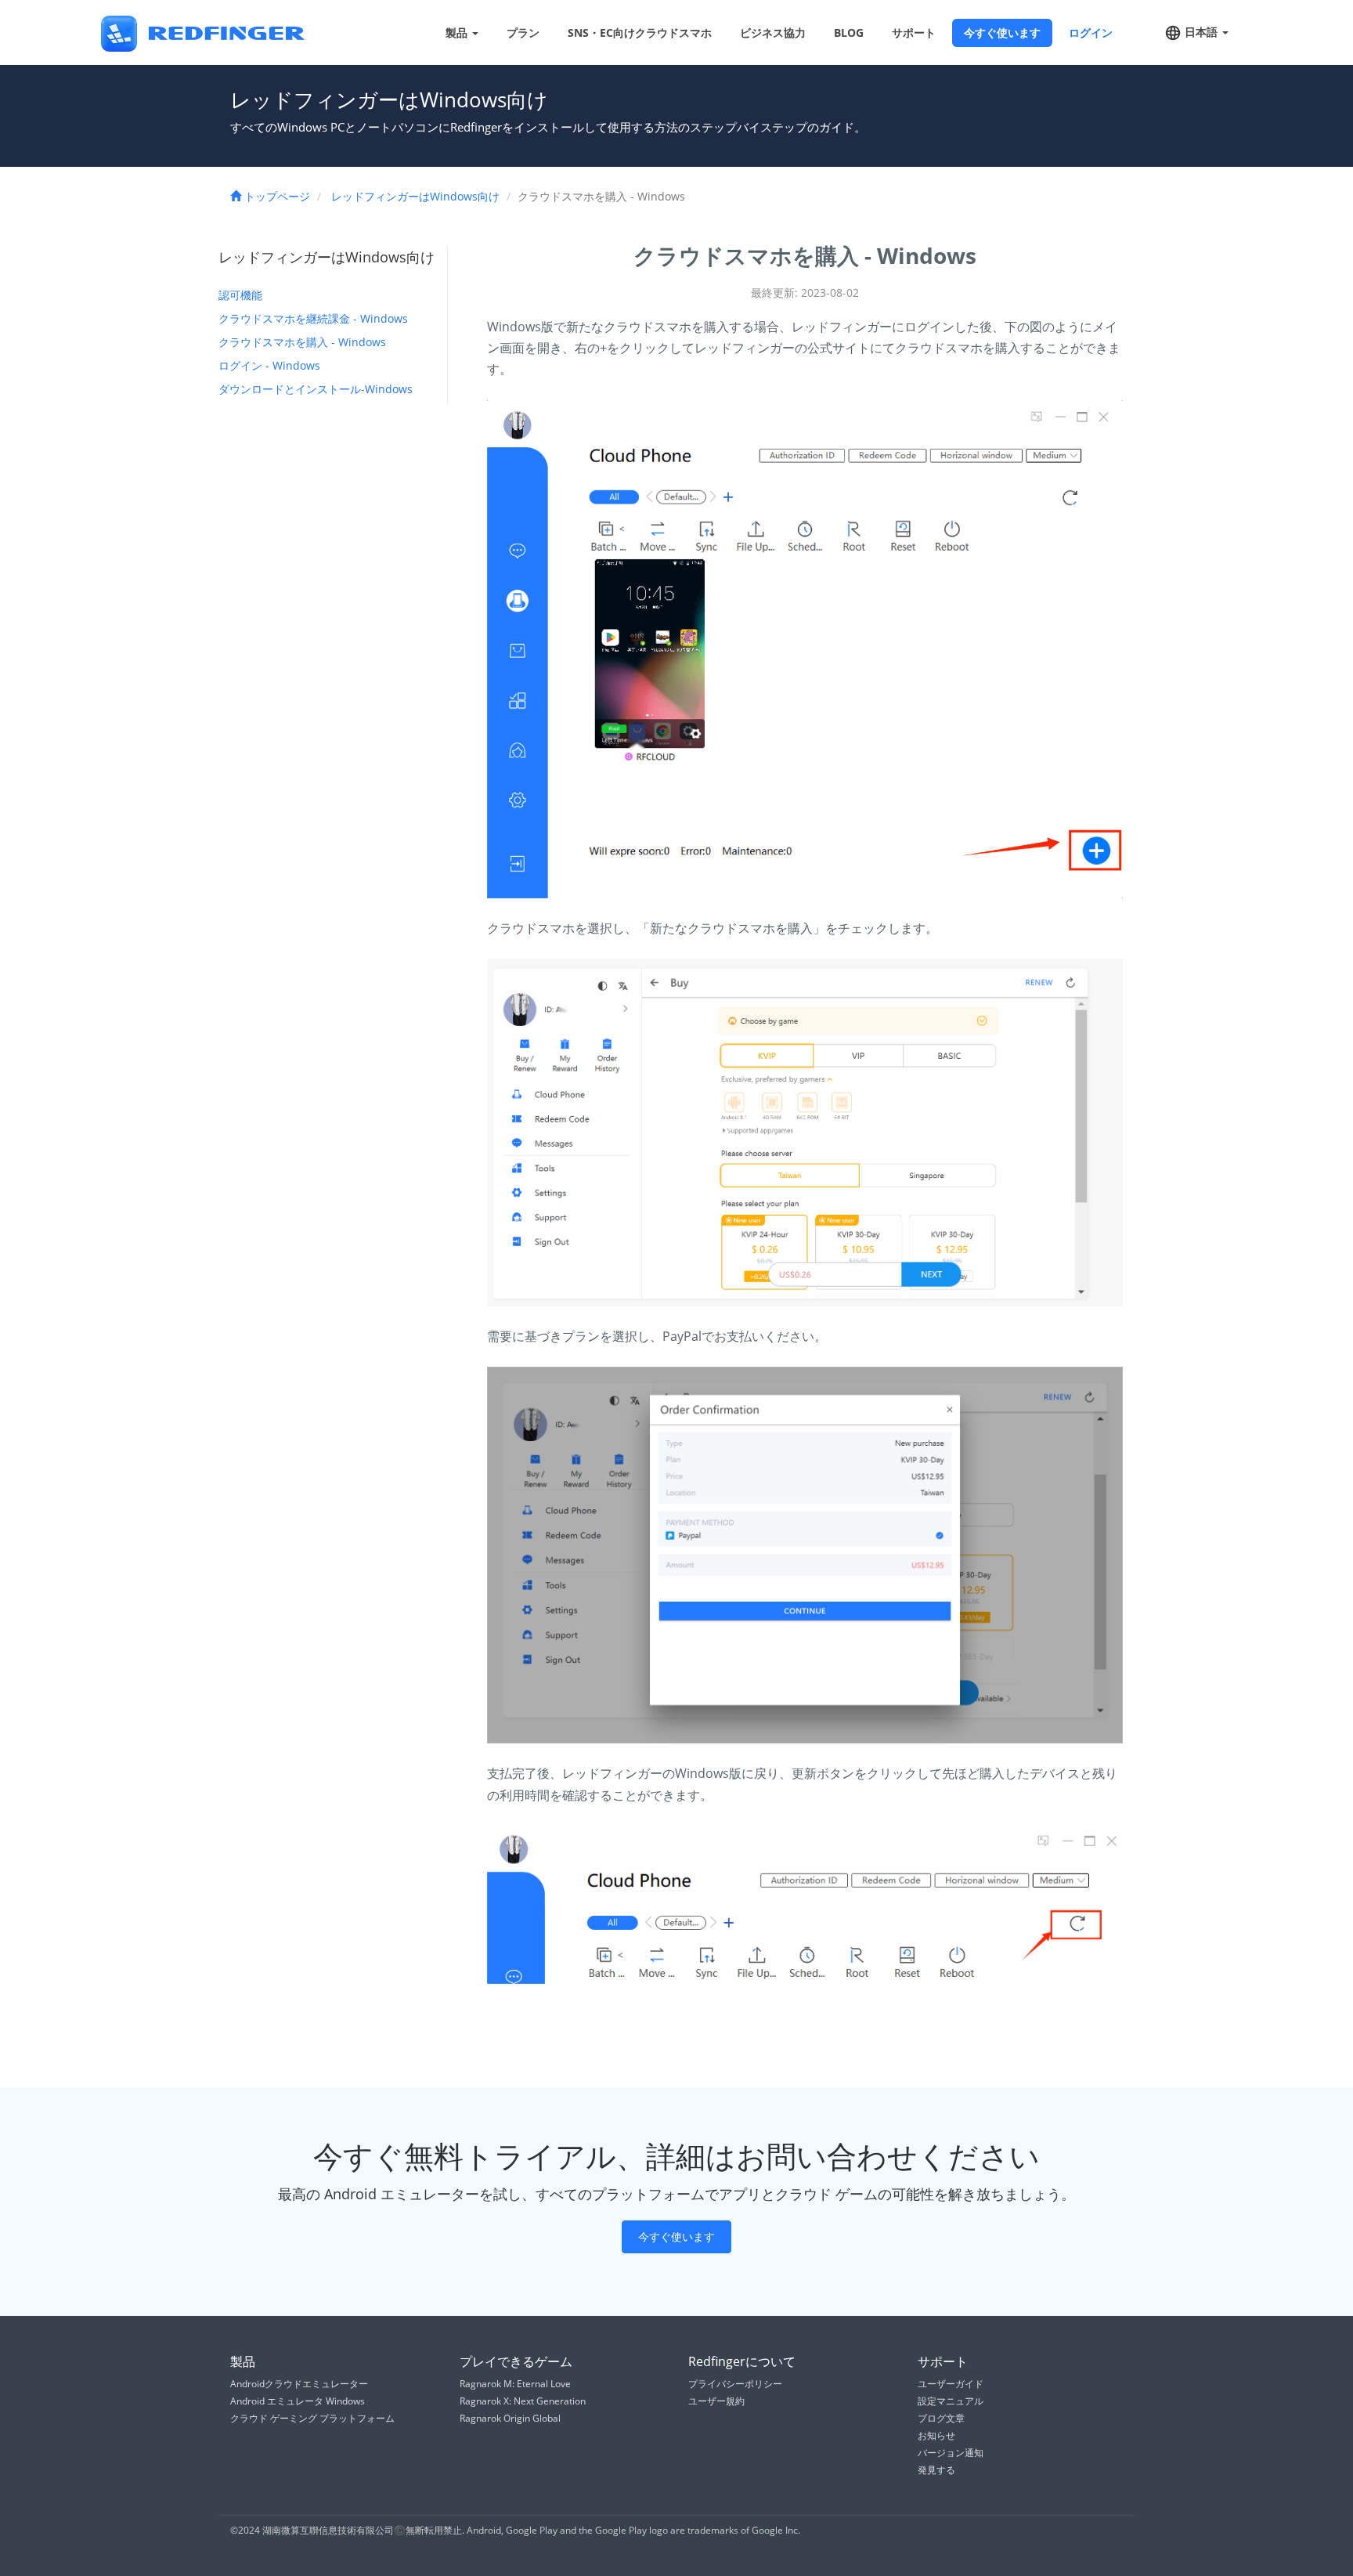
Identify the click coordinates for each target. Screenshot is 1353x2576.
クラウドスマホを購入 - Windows (302, 342)
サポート (914, 33)
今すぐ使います (1002, 33)
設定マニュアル (951, 2401)
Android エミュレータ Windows (298, 2401)
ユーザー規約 (716, 2401)
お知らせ (936, 2435)
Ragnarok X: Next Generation (523, 2401)
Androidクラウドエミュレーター (299, 2384)
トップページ (276, 196)
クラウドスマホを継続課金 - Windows (313, 318)
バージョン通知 (951, 2453)
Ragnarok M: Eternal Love (515, 2384)
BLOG (849, 33)
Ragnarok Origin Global (510, 2418)
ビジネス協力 (773, 33)
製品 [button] (458, 33)
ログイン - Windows (269, 365)
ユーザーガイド (951, 2384)
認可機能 (240, 295)
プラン (523, 33)
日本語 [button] (1201, 32)
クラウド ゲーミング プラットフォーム (312, 2418)
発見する (936, 2470)
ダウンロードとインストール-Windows (316, 389)
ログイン (1091, 33)
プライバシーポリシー (735, 2384)
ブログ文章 (941, 2418)
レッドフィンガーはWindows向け (415, 196)
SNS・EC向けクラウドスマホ (640, 33)
